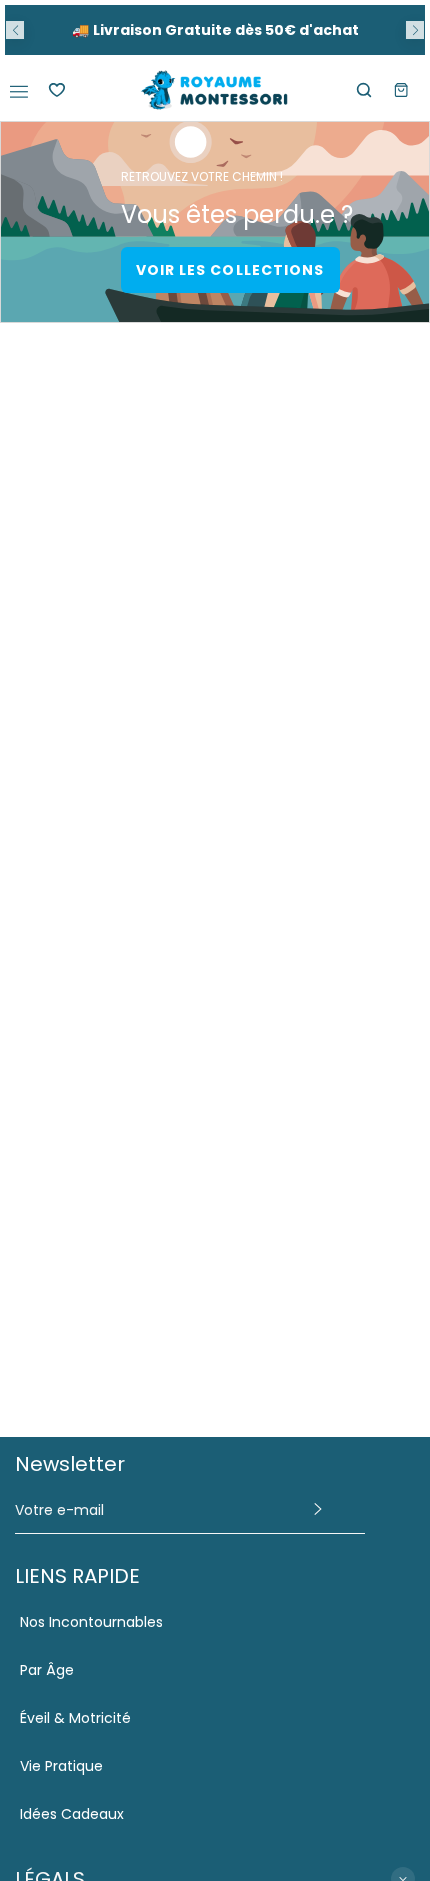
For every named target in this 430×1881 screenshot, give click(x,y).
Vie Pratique (61, 1766)
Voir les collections (230, 270)
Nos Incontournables (91, 1622)
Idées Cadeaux (72, 1814)
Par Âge (47, 1670)
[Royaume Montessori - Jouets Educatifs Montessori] (215, 90)
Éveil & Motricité (75, 1718)
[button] (15, 30)
